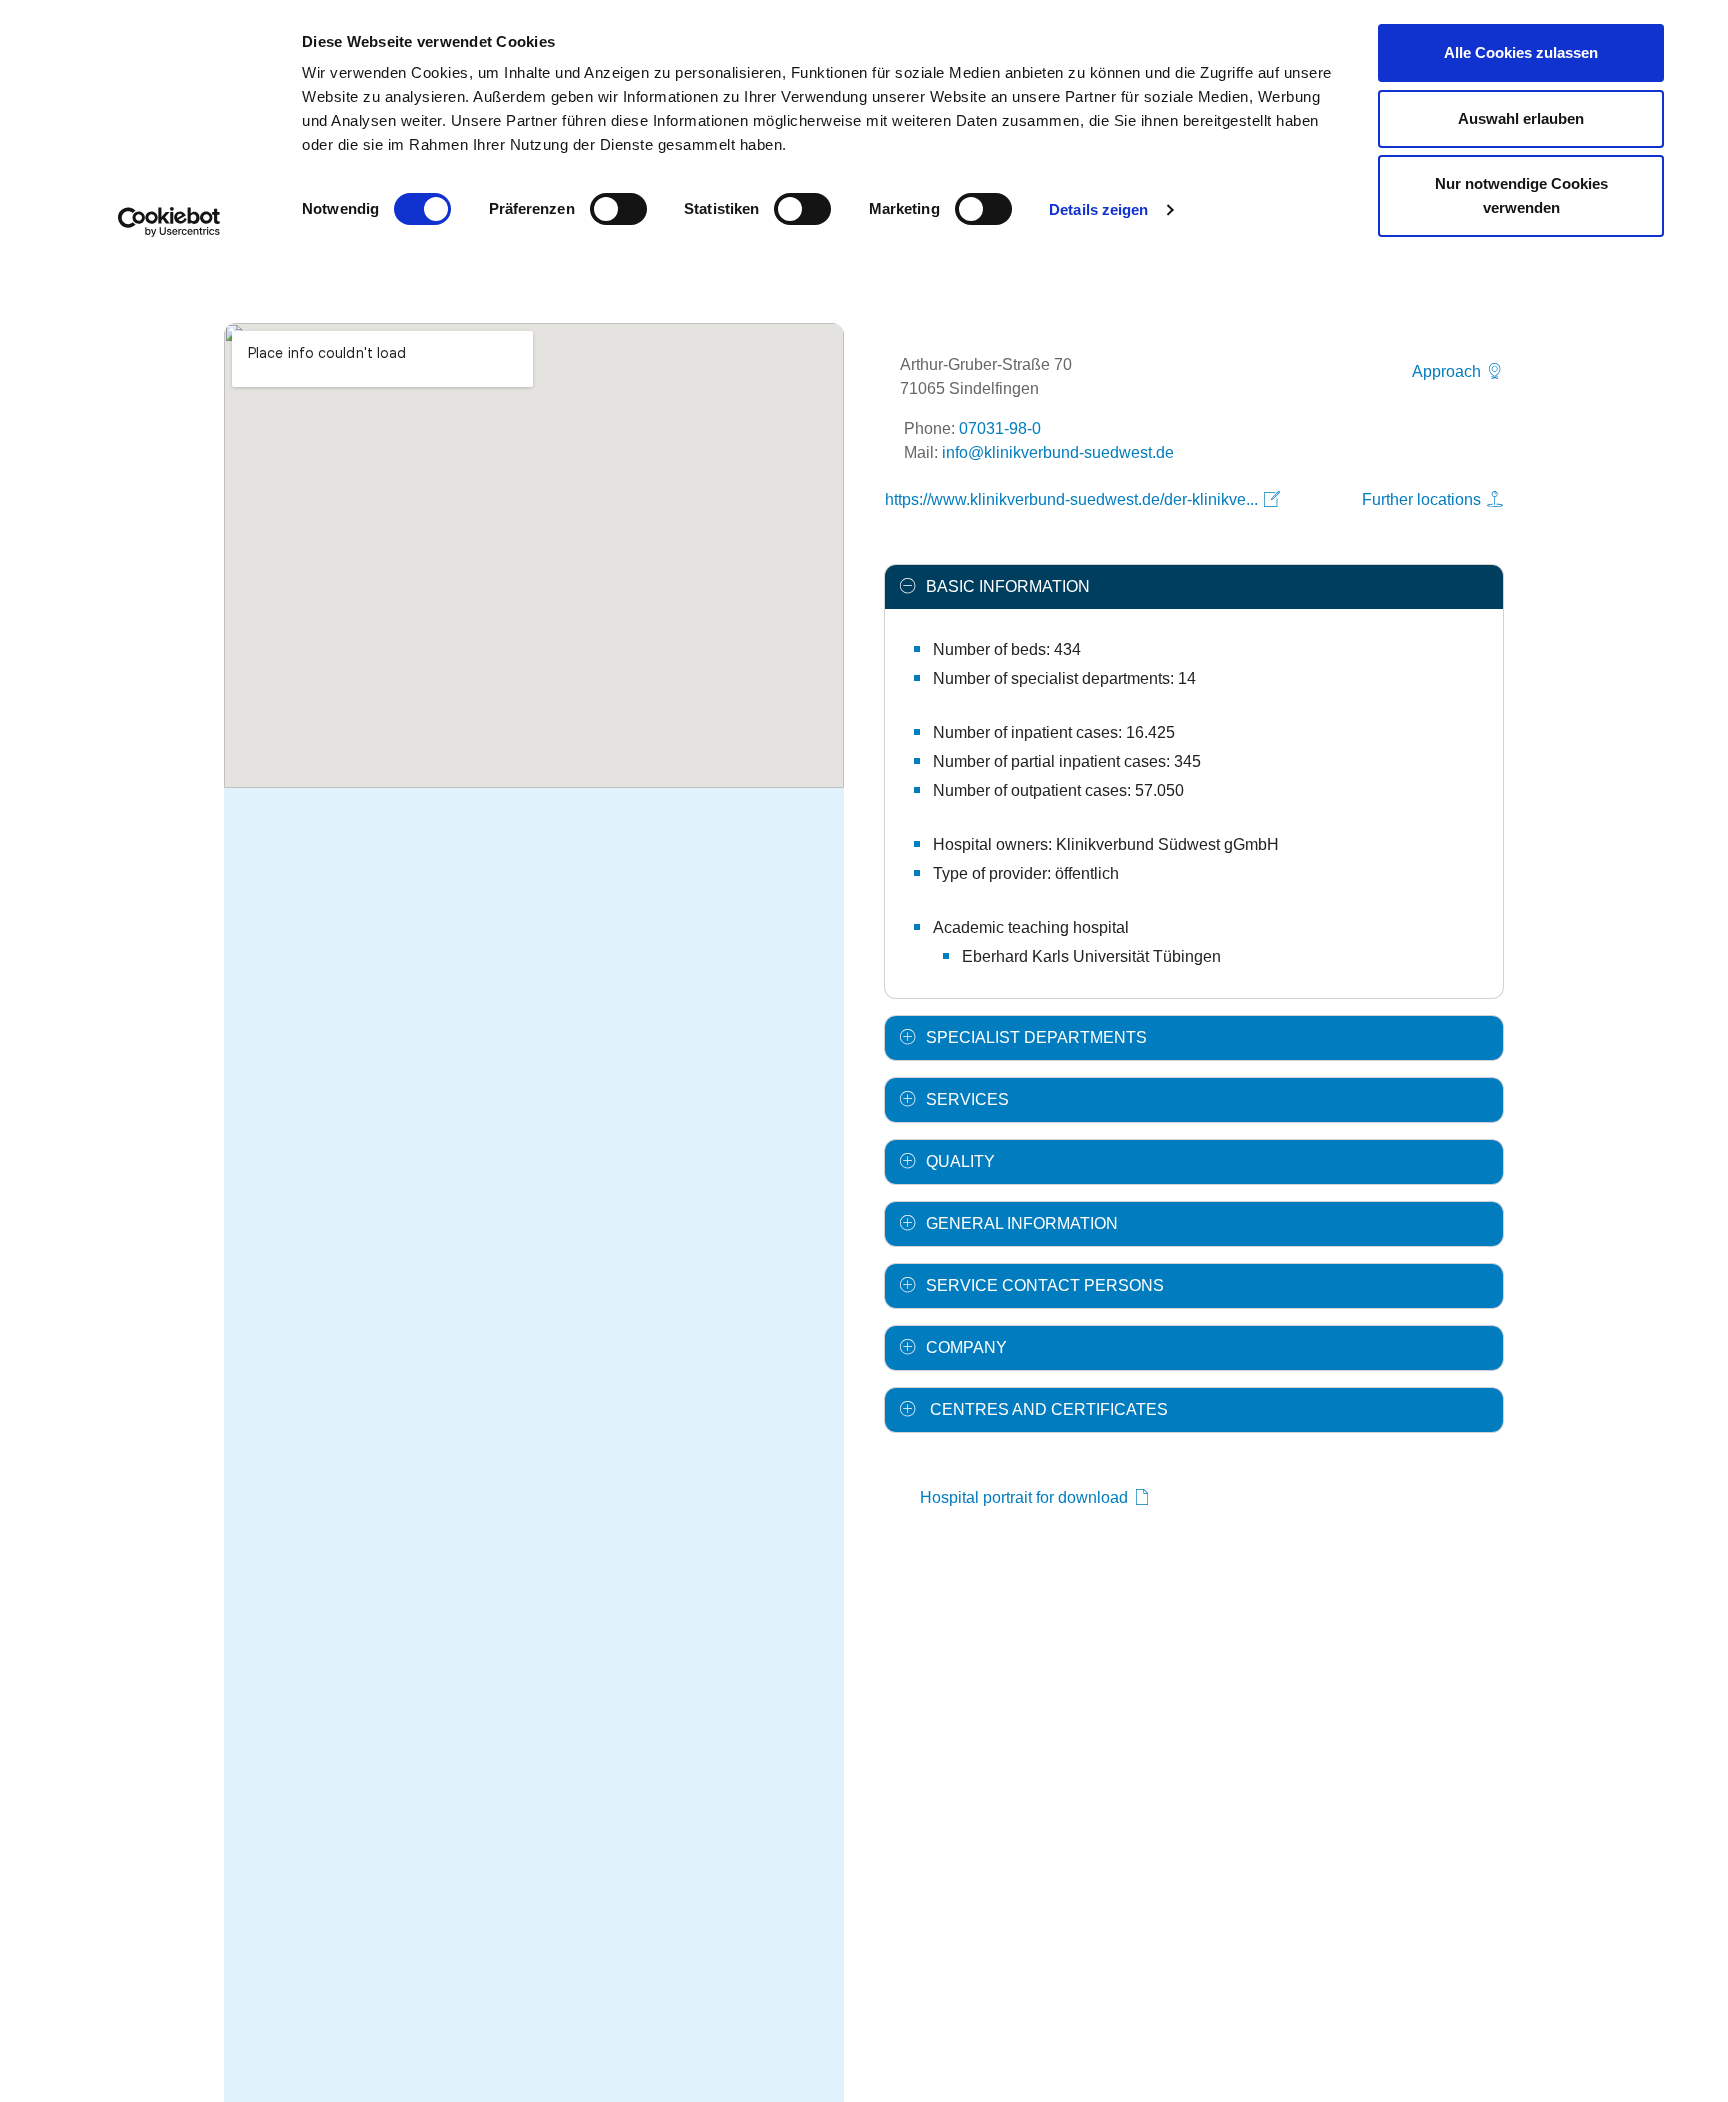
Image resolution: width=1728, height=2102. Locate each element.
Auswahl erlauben (1521, 118)
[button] (1194, 587)
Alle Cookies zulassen (1521, 52)
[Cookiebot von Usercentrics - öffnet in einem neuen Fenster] (169, 222)
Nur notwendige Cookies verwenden (1521, 195)
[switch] (618, 209)
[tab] (1194, 587)
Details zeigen (1098, 209)
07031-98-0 (1000, 428)
